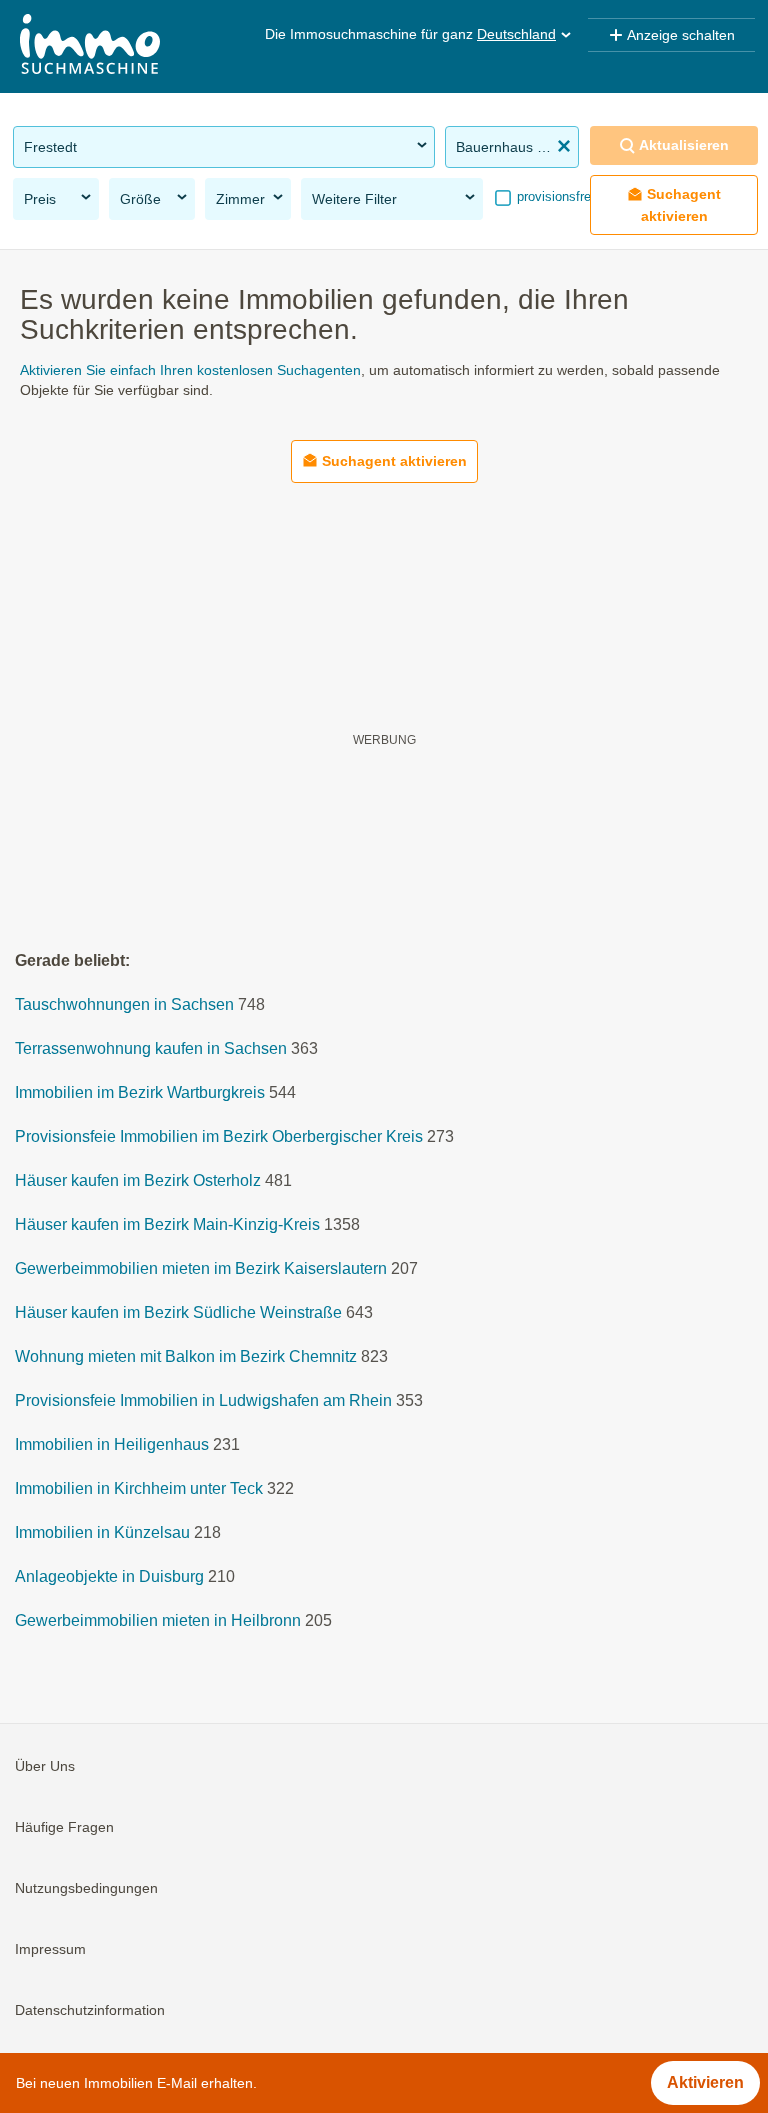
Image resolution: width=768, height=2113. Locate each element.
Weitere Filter (354, 199)
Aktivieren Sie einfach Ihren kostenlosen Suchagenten (190, 370)
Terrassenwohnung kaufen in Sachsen (151, 1048)
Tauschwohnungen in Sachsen (124, 1004)
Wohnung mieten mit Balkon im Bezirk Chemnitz (186, 1356)
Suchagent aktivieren (681, 204)
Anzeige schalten (681, 35)
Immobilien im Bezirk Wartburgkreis (140, 1092)
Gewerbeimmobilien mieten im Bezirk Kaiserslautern (201, 1268)
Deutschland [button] (516, 34)
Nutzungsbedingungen (86, 1888)
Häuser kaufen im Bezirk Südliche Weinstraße (178, 1312)
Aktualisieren (684, 145)
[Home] (90, 46)
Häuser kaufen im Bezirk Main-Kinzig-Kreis (167, 1224)
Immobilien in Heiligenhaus (112, 1444)
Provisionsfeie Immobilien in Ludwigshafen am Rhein (203, 1400)
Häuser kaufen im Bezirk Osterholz (138, 1180)
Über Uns (45, 1766)
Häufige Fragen (64, 1827)
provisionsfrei (553, 196)
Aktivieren (705, 2082)
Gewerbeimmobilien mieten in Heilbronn (158, 1620)
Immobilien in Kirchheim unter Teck (139, 1488)
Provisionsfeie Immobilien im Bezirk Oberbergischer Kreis (219, 1136)
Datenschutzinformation (90, 2010)
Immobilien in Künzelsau (102, 1532)
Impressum (50, 1949)
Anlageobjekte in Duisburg (109, 1576)
